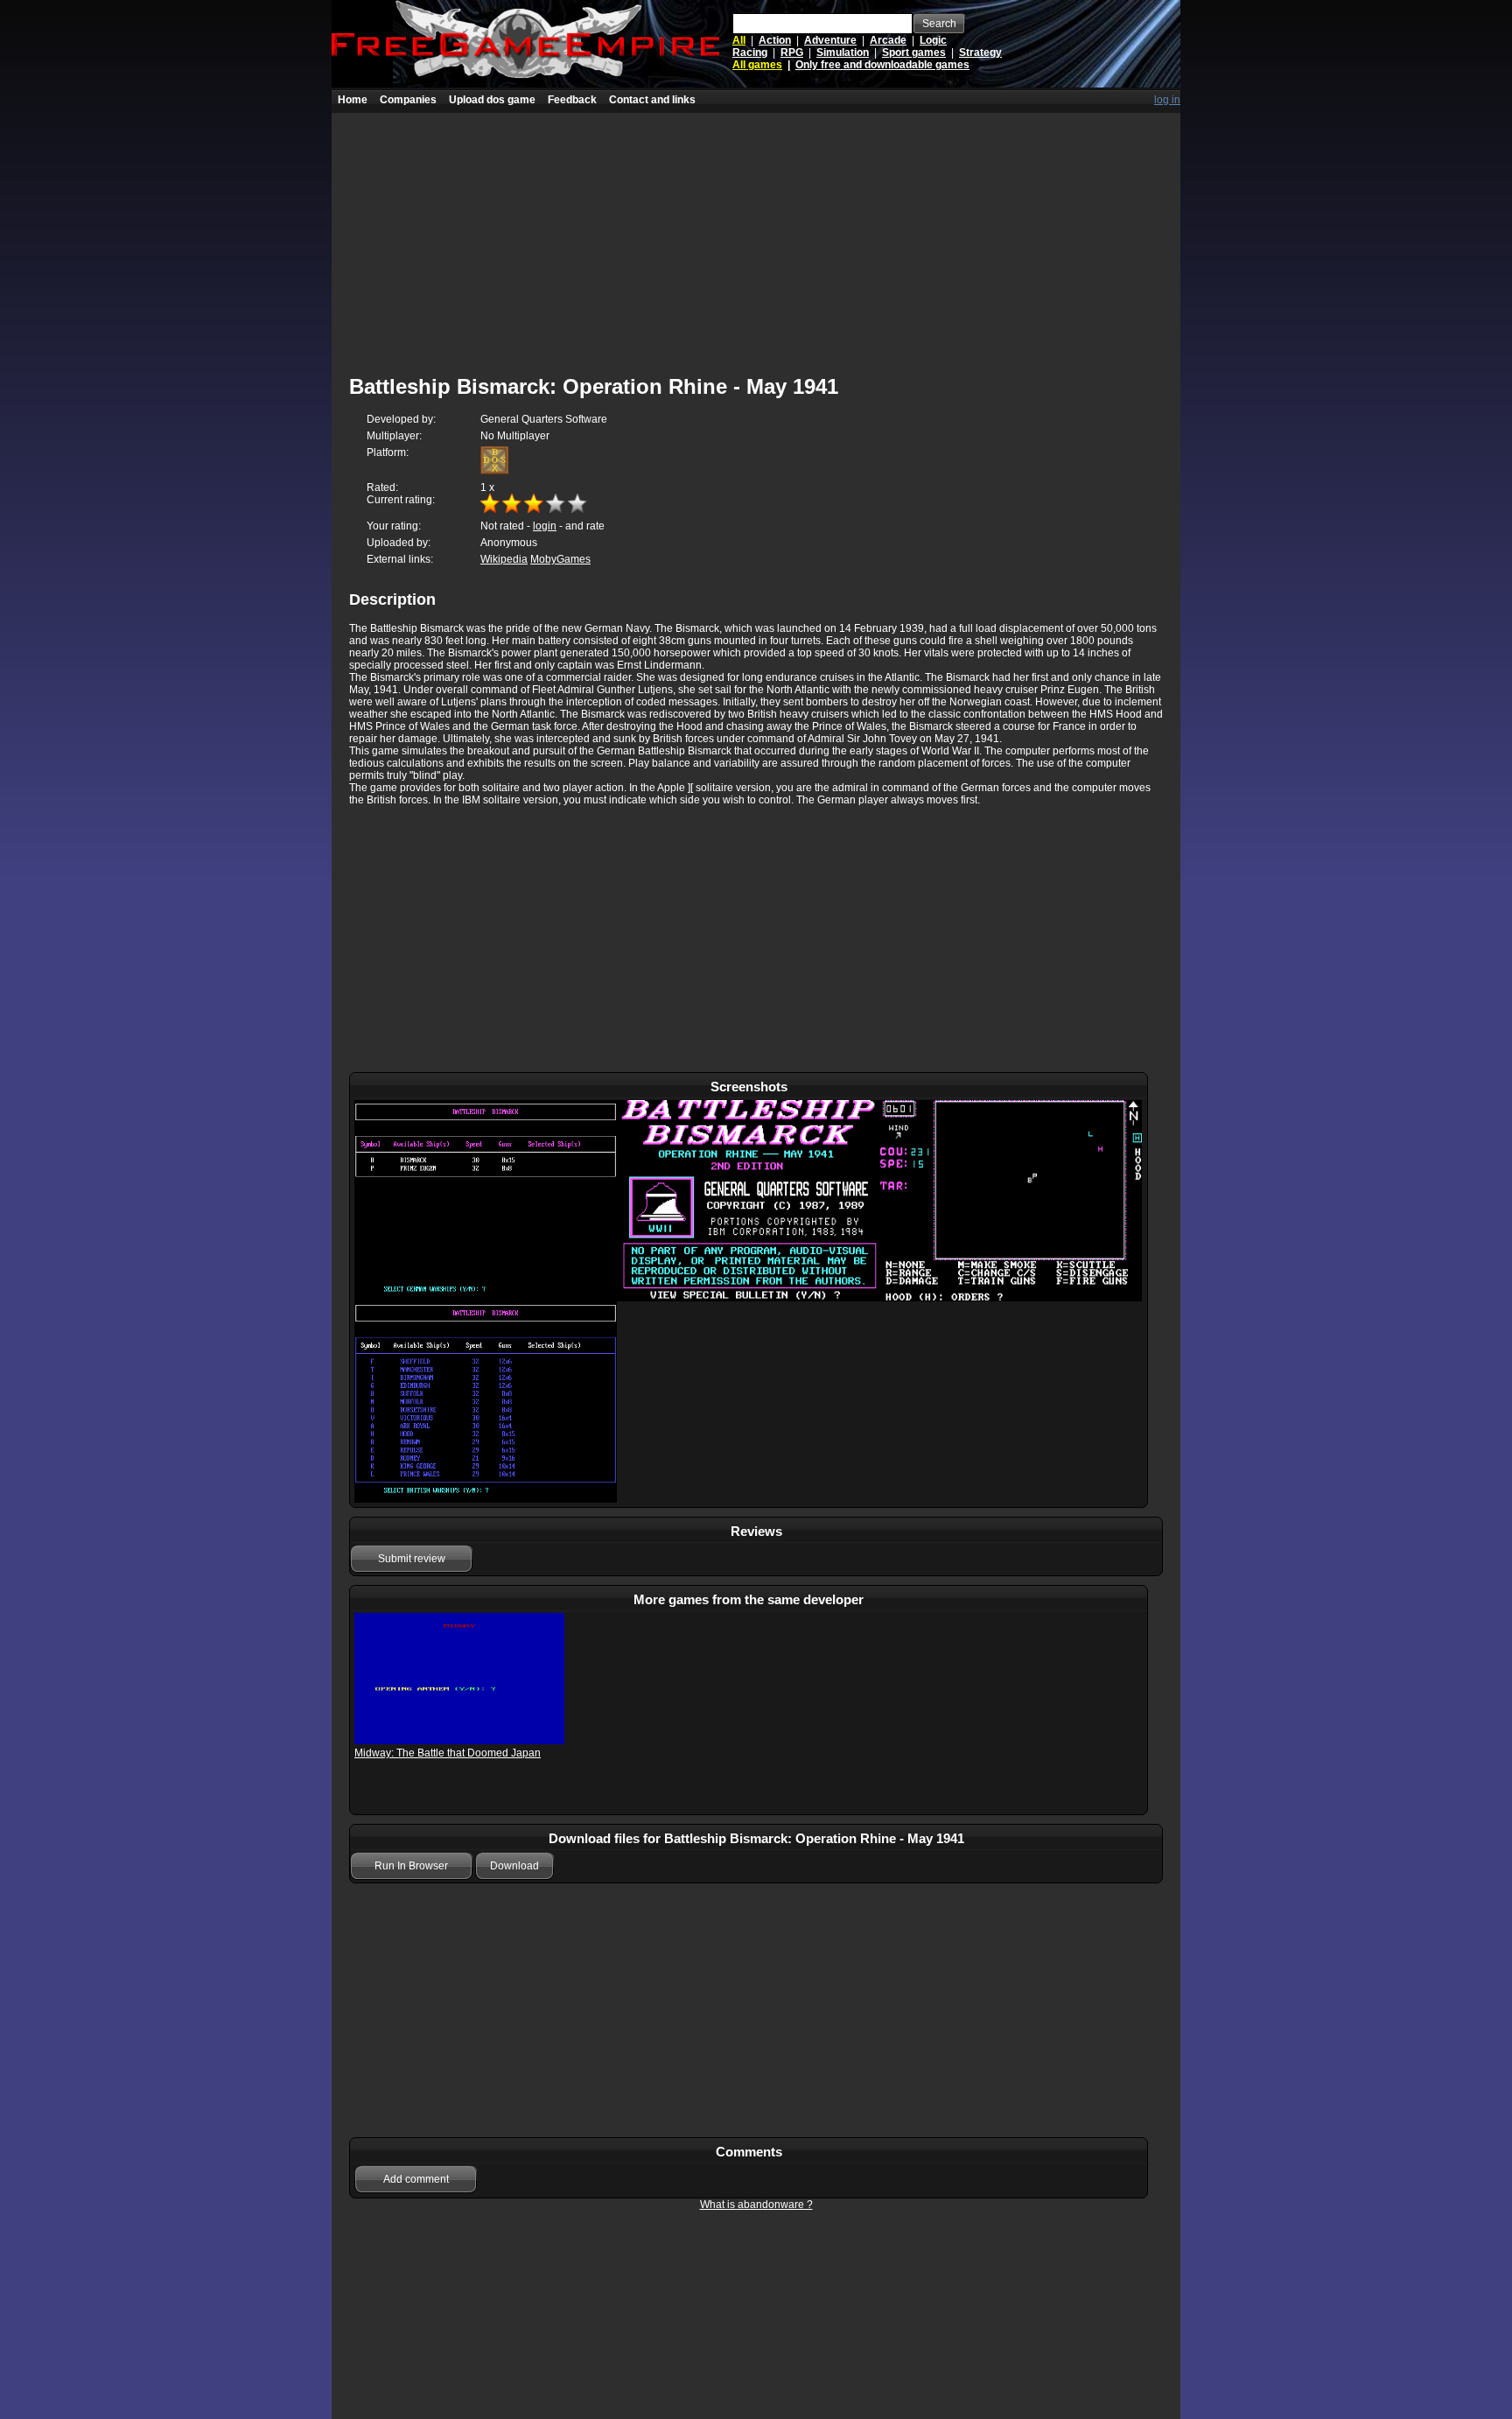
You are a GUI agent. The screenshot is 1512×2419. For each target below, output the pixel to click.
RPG (792, 53)
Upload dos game (492, 100)
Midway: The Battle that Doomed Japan (448, 1753)
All (739, 40)
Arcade (888, 40)
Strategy (980, 53)
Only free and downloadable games (882, 65)
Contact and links (652, 100)
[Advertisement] (756, 235)
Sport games (914, 53)
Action (775, 40)
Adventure (830, 40)
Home (353, 100)
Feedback (572, 100)
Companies (408, 100)
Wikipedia (504, 559)
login (545, 526)
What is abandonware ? (756, 2205)
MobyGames (560, 559)
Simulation (843, 53)
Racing (750, 53)
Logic (933, 40)
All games (757, 65)
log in (1167, 100)
